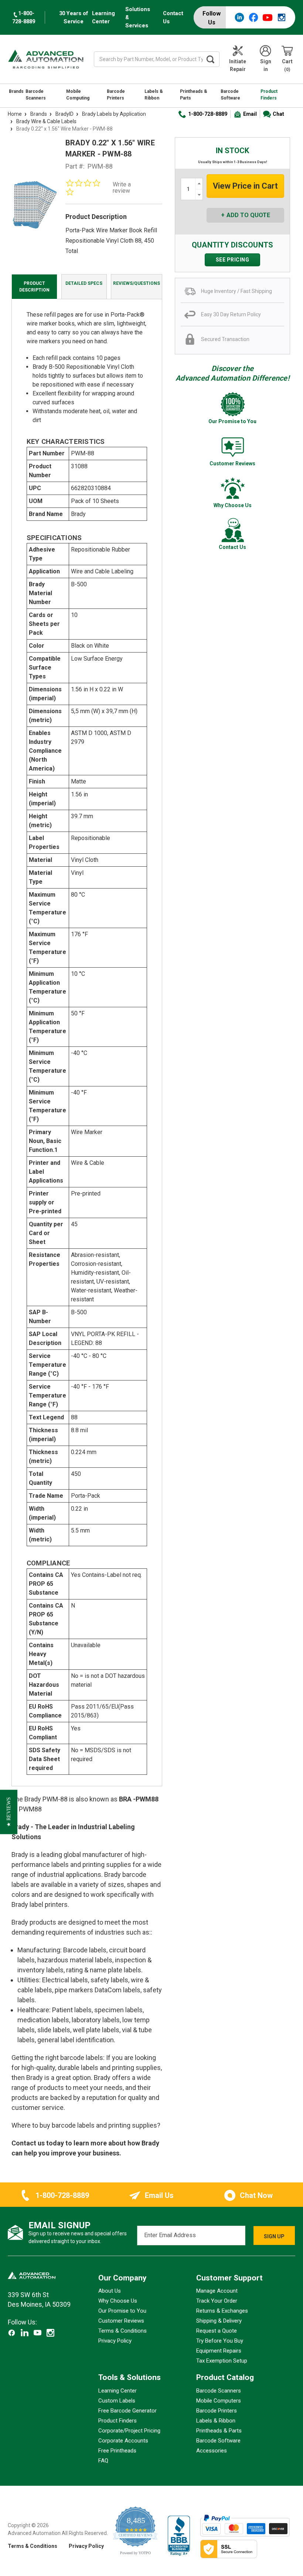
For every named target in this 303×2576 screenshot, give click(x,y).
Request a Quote (217, 2331)
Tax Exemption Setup (222, 2361)
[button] (9, 1812)
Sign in (266, 65)
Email (250, 114)
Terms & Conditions (122, 2331)
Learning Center (103, 17)
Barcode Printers (116, 95)
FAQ (103, 2461)
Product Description (34, 287)
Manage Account (217, 2291)
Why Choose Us (118, 2301)
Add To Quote (248, 215)
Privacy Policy (115, 2341)
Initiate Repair (238, 65)
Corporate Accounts (123, 2441)
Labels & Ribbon (154, 95)
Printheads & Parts (194, 95)
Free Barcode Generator (127, 2411)
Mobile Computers (219, 2401)
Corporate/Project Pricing (129, 2431)
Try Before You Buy (220, 2341)
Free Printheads (117, 2451)
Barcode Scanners (36, 95)
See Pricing (233, 260)
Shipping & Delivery (219, 2321)
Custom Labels (117, 2401)
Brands (16, 91)
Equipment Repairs (219, 2351)
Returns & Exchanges (222, 2311)
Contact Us (173, 17)
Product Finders (269, 95)
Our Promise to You (122, 2311)
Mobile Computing (78, 95)
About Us (110, 2291)
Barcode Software (230, 95)
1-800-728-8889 (208, 114)
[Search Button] (211, 59)
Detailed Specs (84, 283)
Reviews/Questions (137, 283)
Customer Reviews (121, 2321)
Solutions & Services (138, 17)
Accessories (212, 2451)
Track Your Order (217, 2301)
